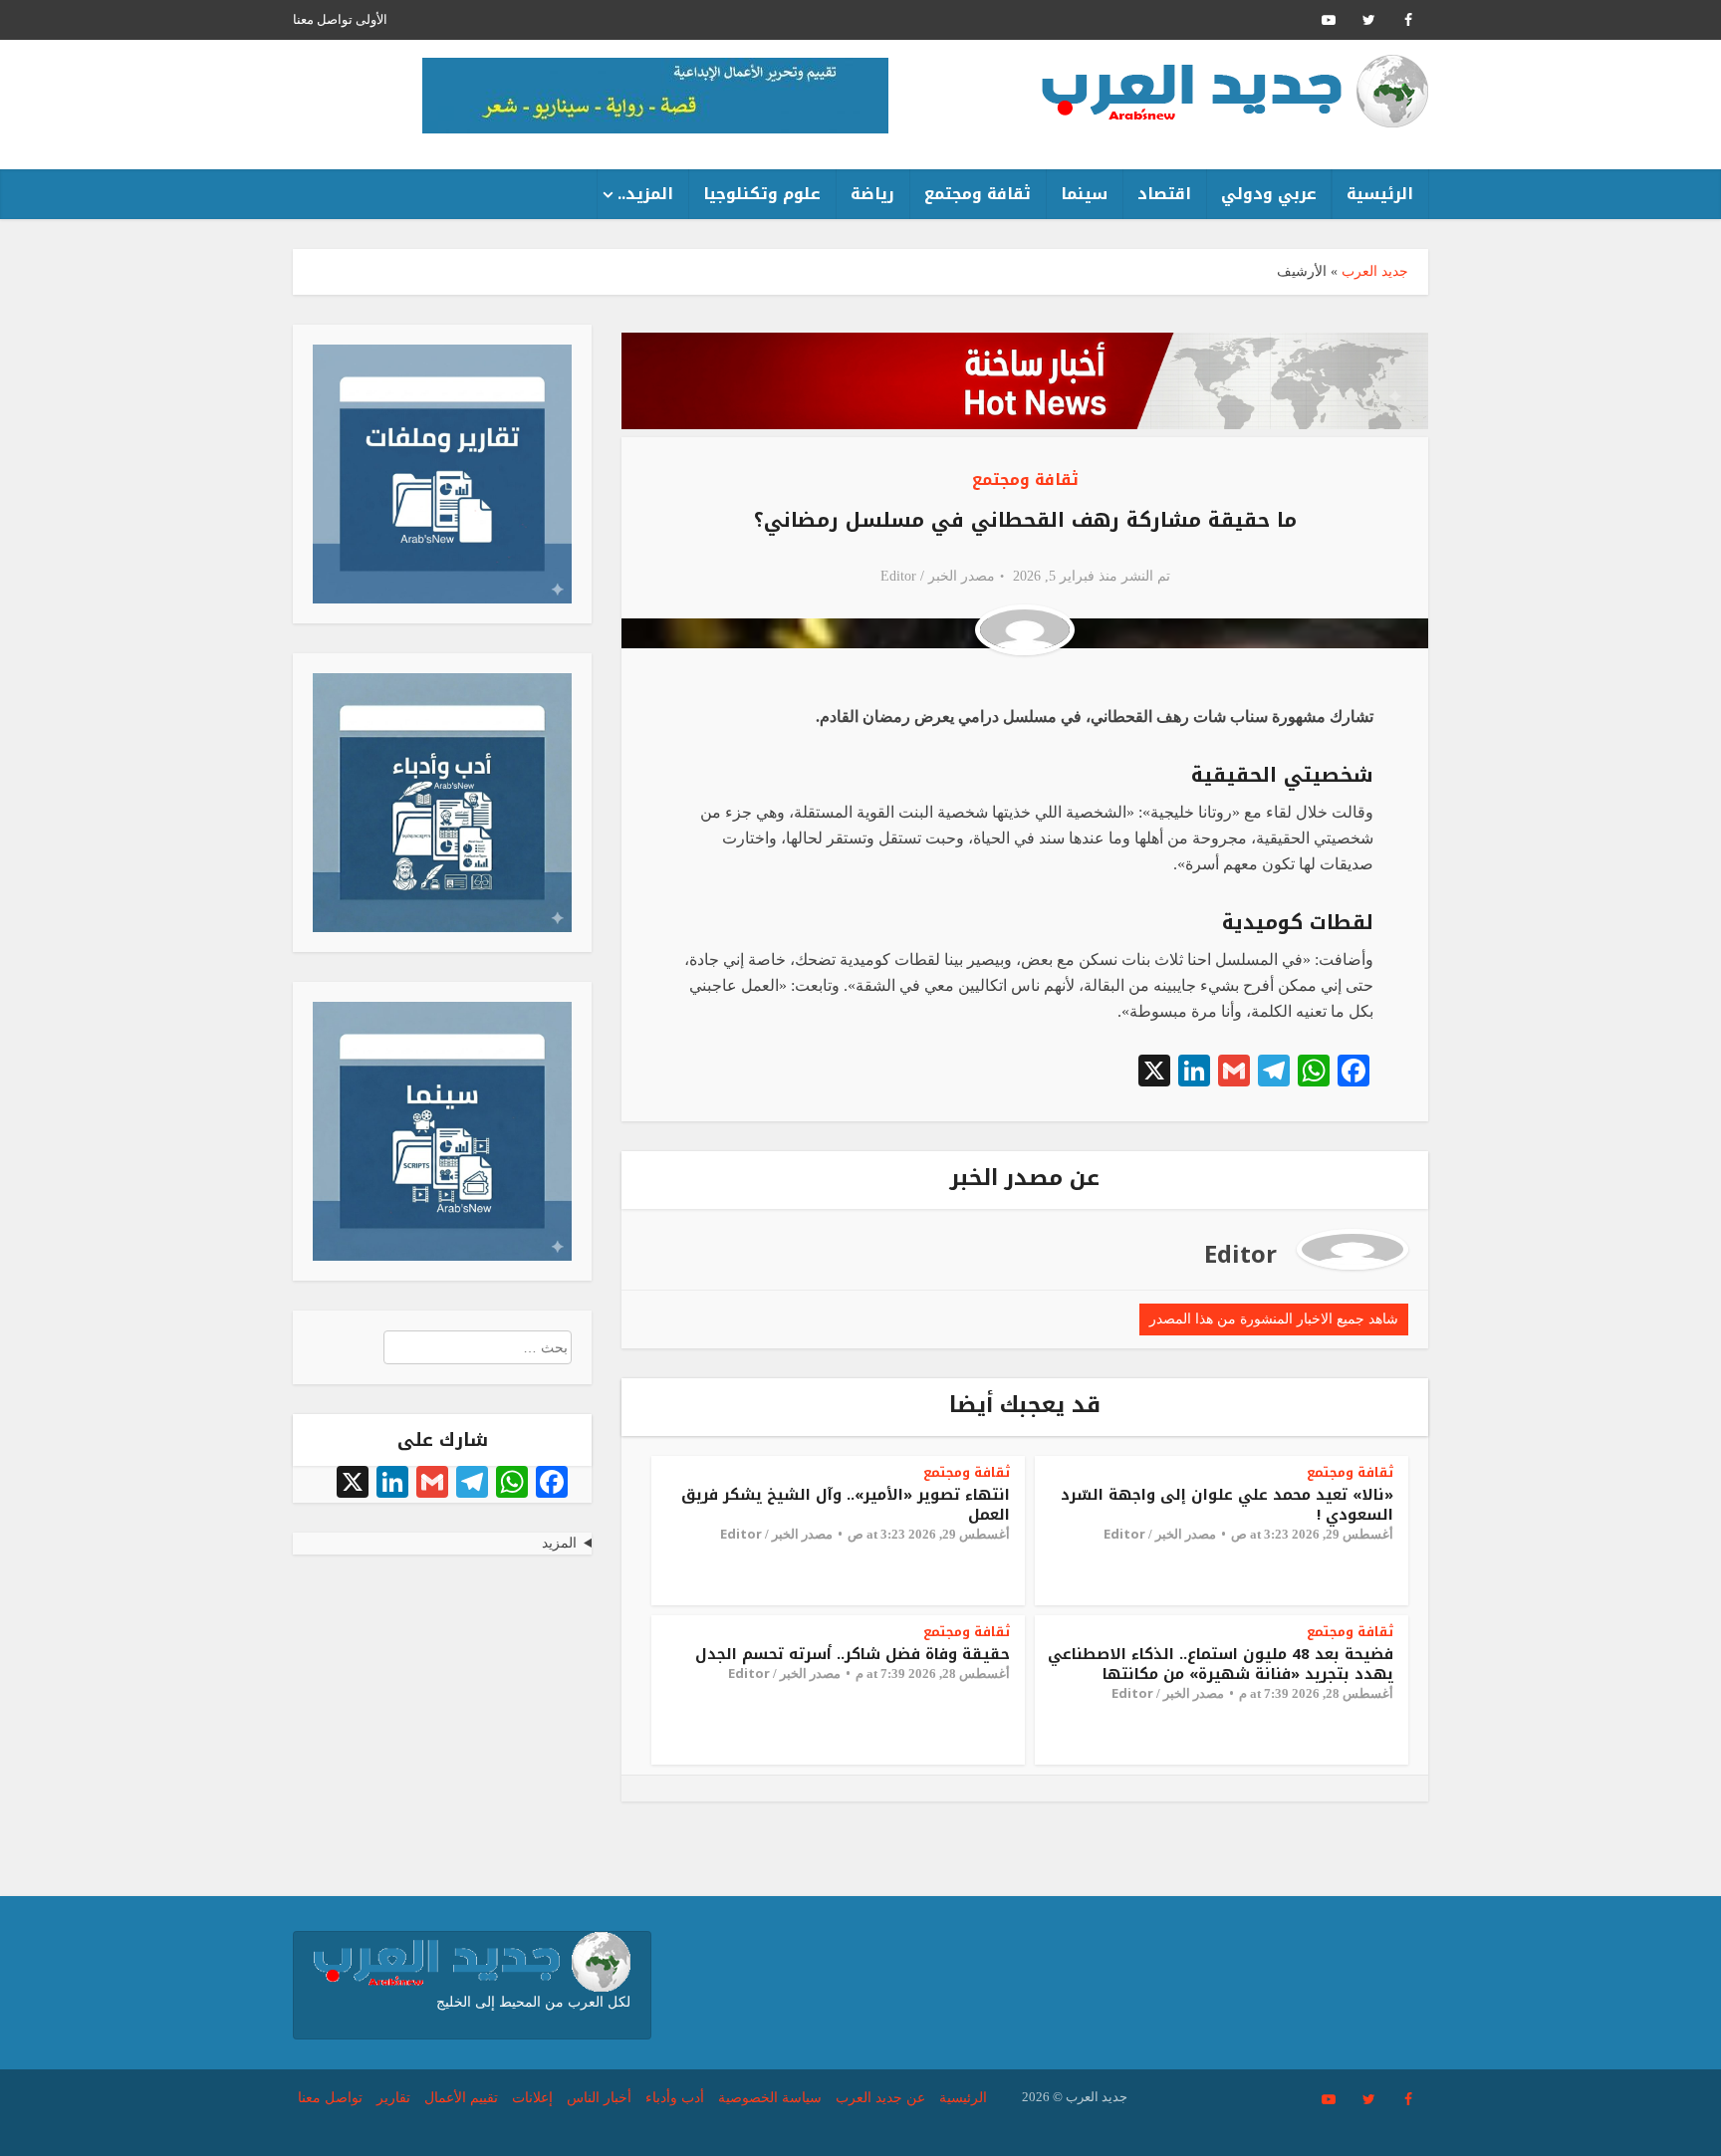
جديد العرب (1375, 271)
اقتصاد (1164, 194)
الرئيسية (1380, 194)
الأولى (371, 19)
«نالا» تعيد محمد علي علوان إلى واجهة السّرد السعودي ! (1227, 1505)
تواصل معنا (323, 19)
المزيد (559, 1543)
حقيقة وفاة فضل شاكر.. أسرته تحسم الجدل (853, 1654)
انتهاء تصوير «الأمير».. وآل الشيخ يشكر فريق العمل (846, 1505)
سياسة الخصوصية (770, 2098)
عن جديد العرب (880, 2098)
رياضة (872, 194)
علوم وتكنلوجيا (762, 194)
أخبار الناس (599, 2098)
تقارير (393, 2098)
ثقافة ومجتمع (978, 194)
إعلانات (532, 2098)
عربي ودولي (1269, 194)
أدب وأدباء (675, 2098)
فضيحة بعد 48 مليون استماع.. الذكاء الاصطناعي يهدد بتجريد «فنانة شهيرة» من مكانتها (1221, 1664)
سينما (1084, 194)
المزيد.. (645, 194)
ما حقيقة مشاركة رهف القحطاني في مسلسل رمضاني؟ (1025, 520)
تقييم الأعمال (461, 2098)
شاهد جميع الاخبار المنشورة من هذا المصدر (1274, 1319)
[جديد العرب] (1235, 91)
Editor (898, 576)
